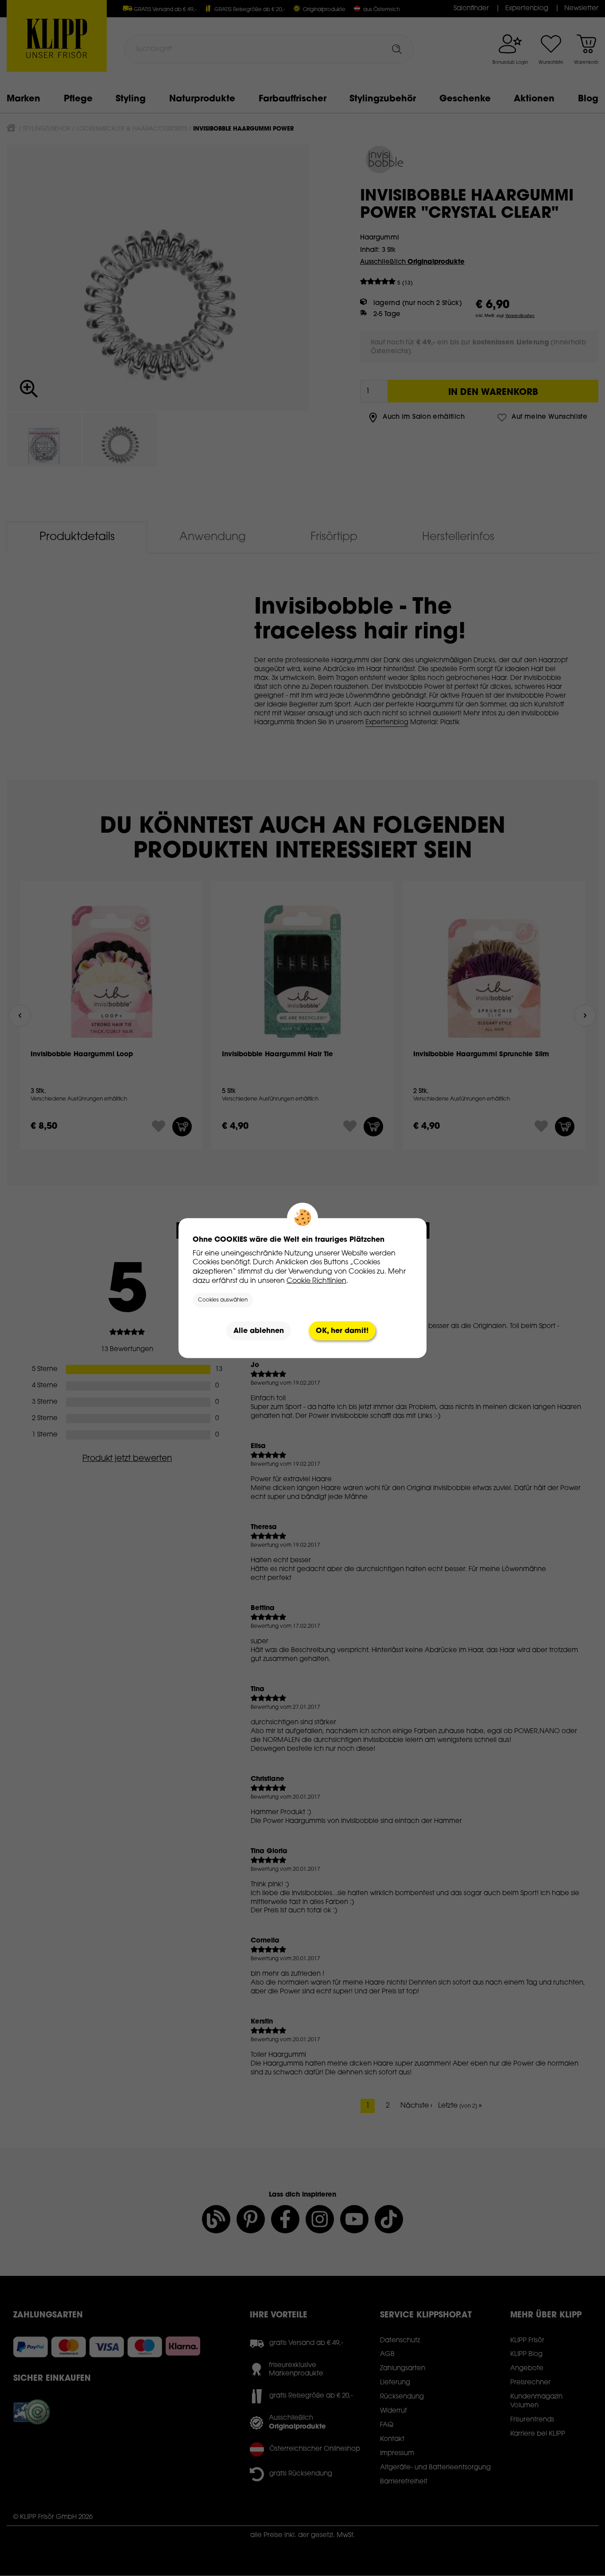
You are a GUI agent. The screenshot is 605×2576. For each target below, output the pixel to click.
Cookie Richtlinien (316, 1281)
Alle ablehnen (259, 1331)
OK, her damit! (342, 1331)
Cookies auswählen (223, 1300)
